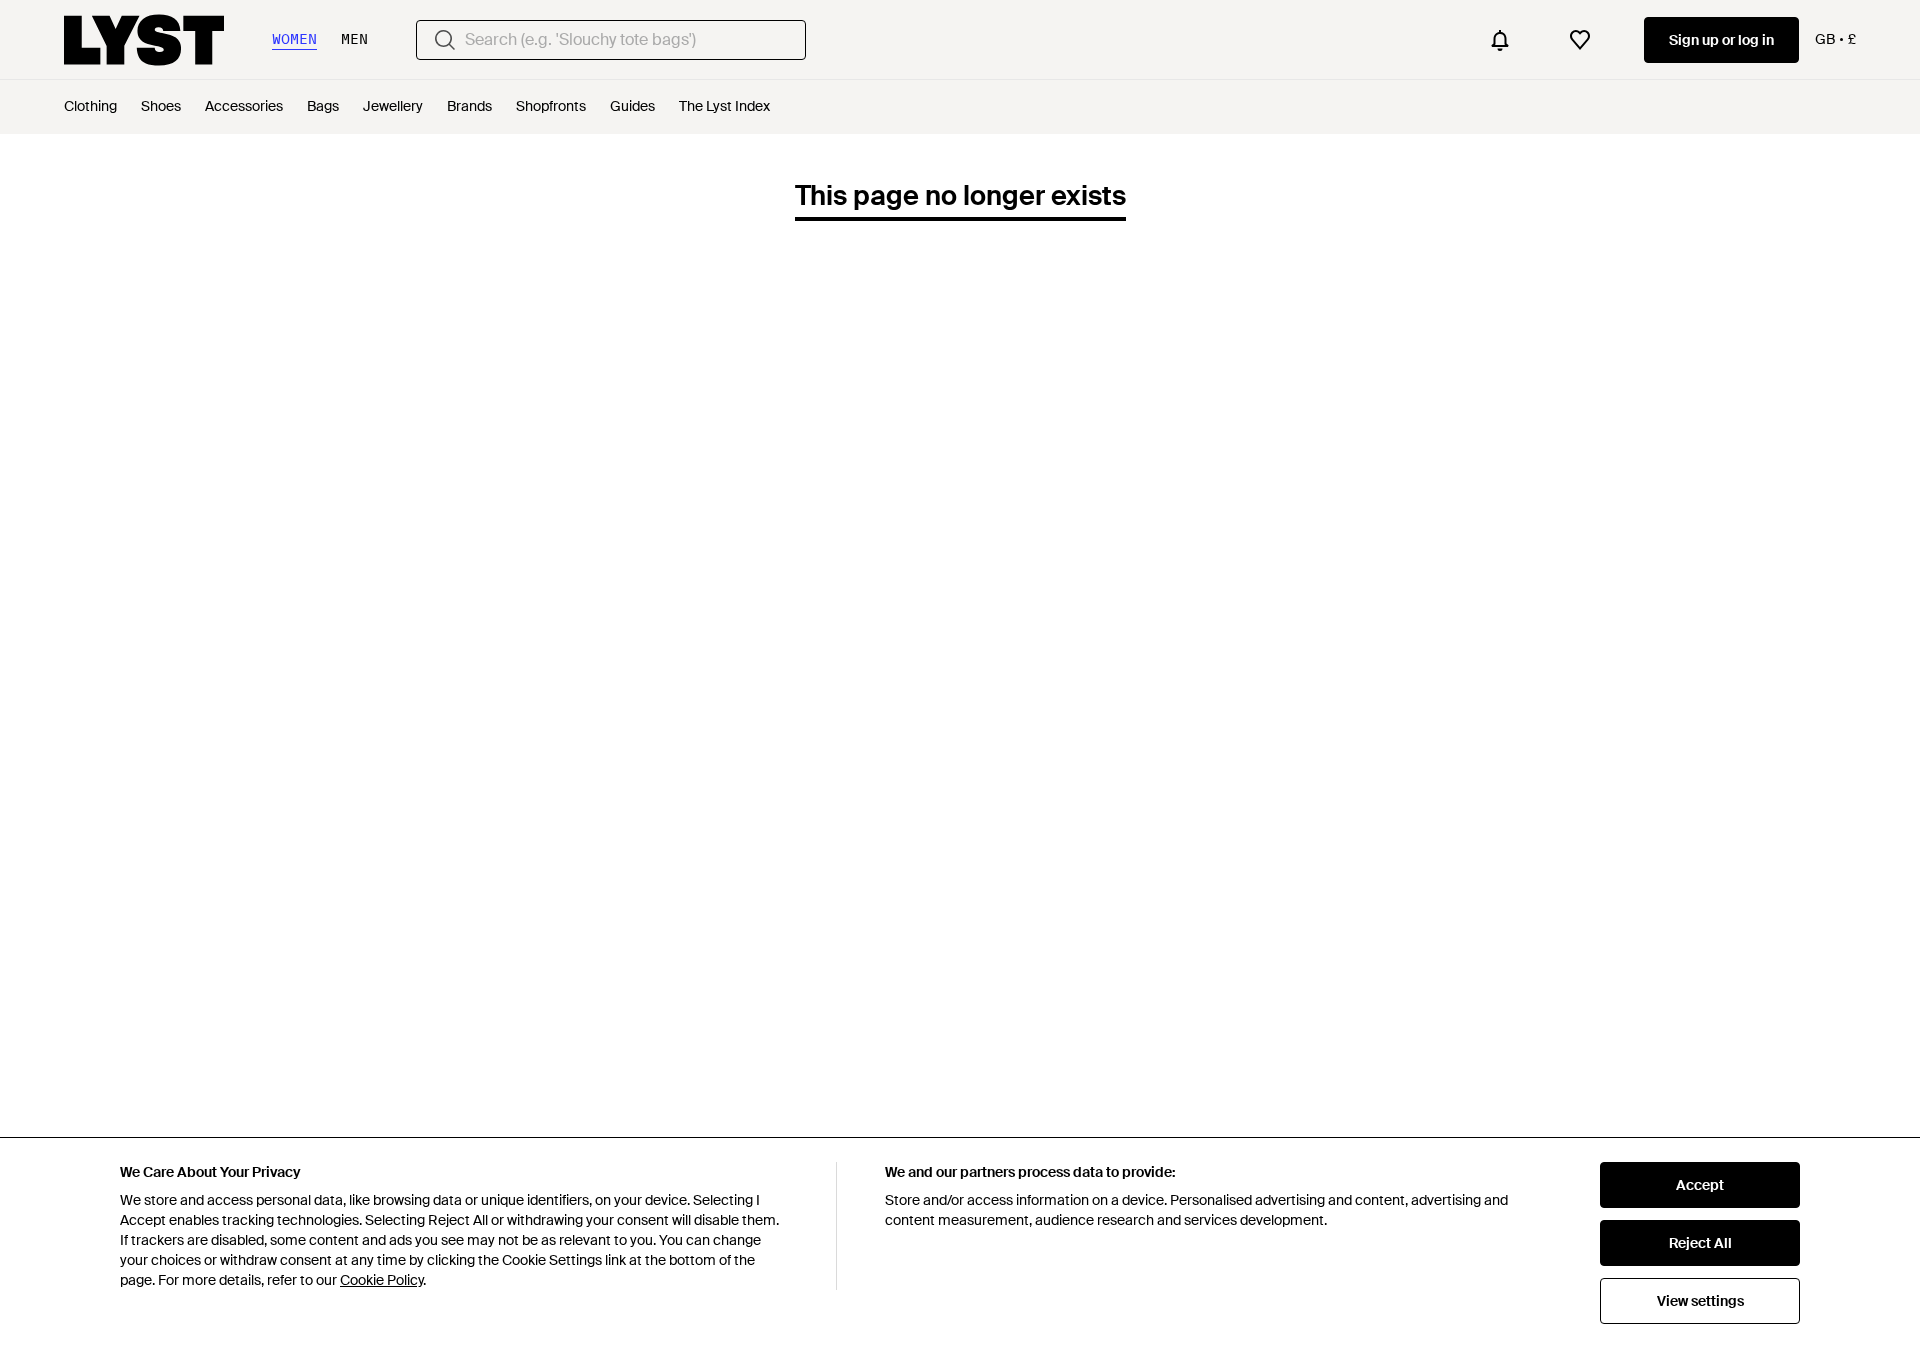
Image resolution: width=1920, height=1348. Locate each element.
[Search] (445, 40)
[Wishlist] (1580, 40)
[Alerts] (1500, 40)
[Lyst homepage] (144, 40)
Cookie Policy (381, 1280)
